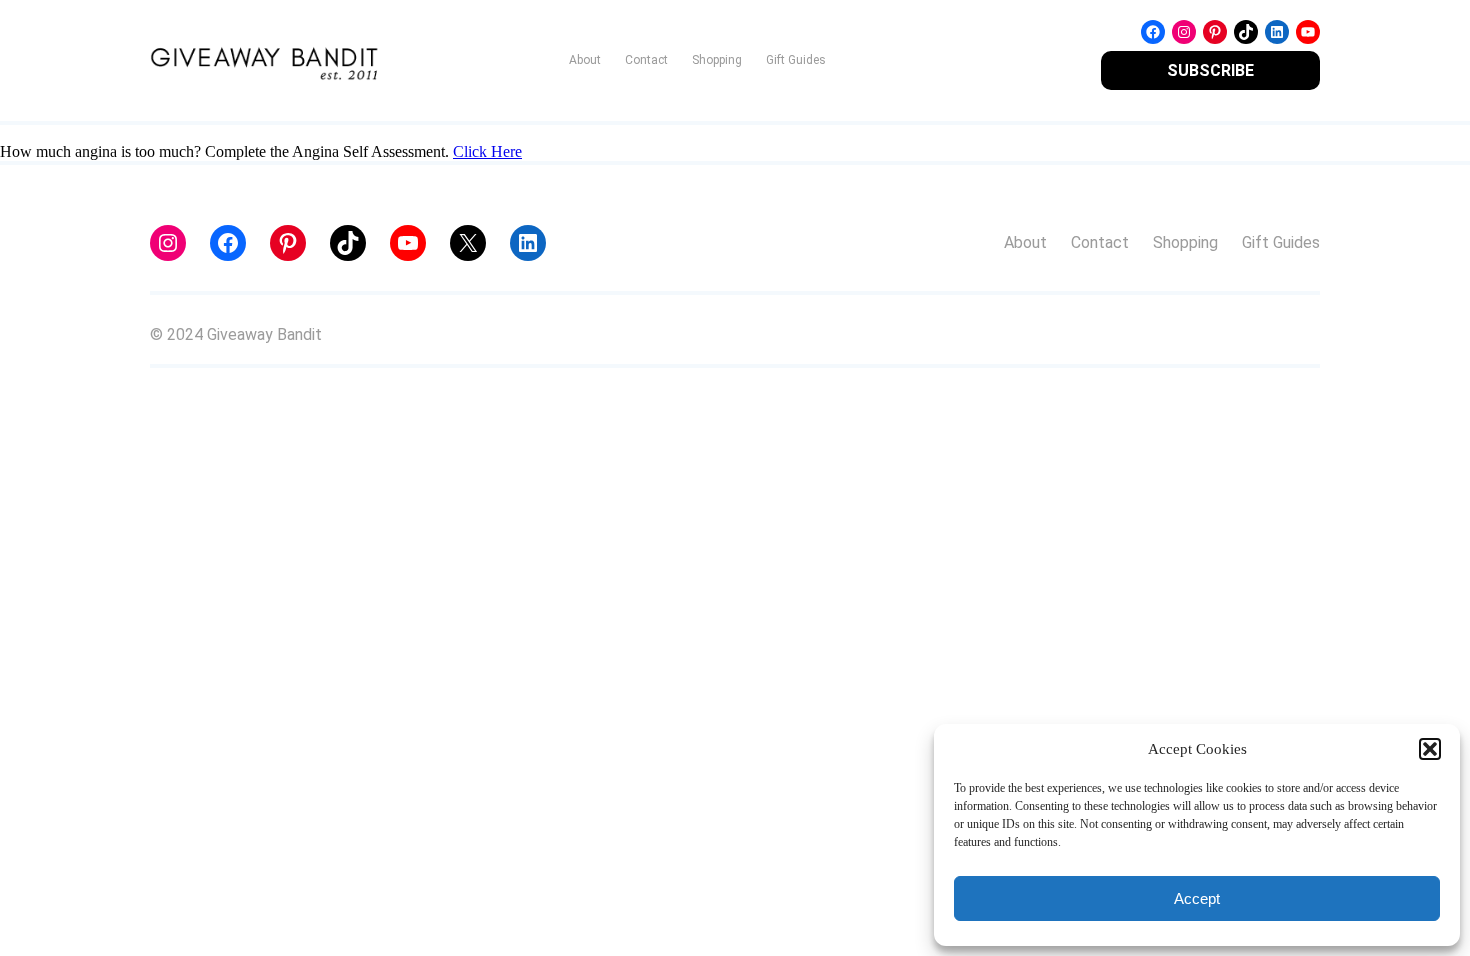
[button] (1430, 749)
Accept (1197, 898)
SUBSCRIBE (1210, 70)
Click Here (487, 151)
